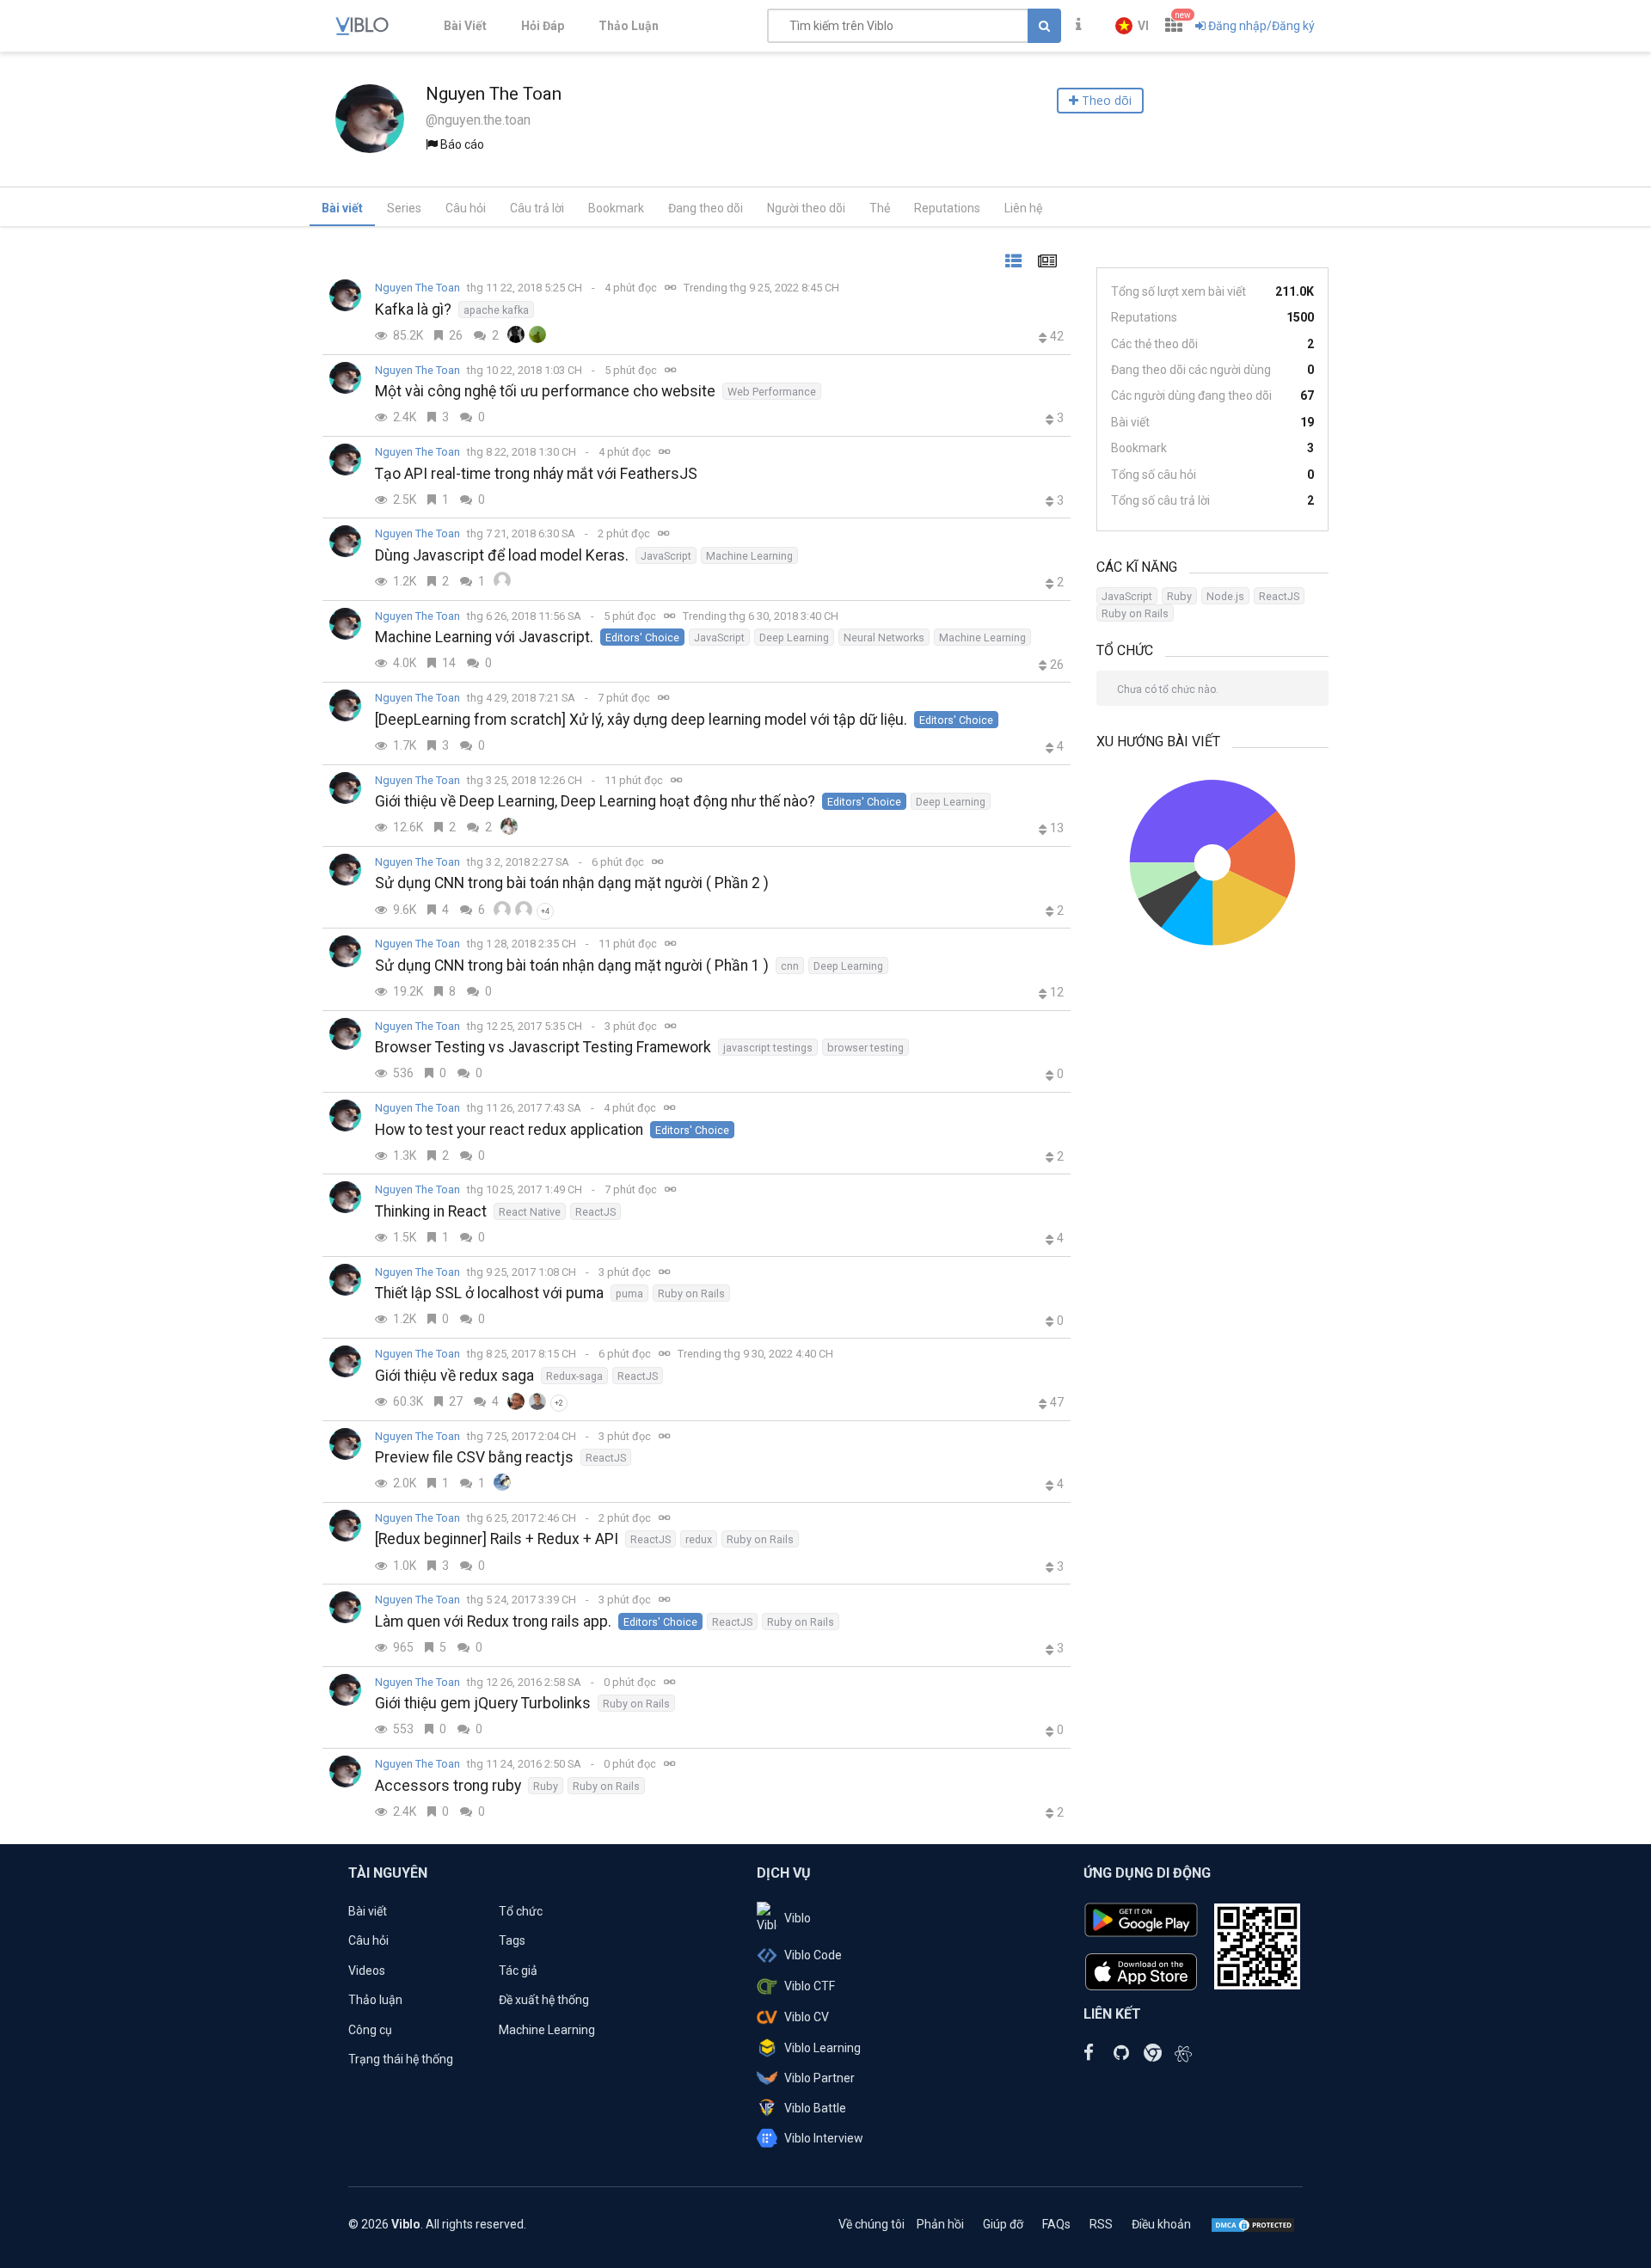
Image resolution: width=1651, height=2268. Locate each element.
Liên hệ (1023, 208)
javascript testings (768, 1048)
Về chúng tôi (872, 2224)
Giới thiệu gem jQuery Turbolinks (483, 1703)
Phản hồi (940, 2224)
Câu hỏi (466, 208)
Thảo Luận (629, 26)
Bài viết (342, 208)
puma (629, 1293)
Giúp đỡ (1003, 2224)
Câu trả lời (537, 208)
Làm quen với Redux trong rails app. (493, 1621)
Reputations (947, 208)
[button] (1132, 26)
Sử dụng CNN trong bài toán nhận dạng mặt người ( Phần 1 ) (572, 965)
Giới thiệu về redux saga (454, 1376)
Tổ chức (521, 1911)
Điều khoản (1161, 2224)
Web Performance (772, 392)
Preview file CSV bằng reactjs (474, 1457)
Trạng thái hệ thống (401, 2059)
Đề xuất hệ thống (544, 2000)
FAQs (1056, 2224)
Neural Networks (884, 637)
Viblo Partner (819, 2078)
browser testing (865, 1048)
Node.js (1225, 596)
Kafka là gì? (413, 310)
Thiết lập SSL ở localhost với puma (489, 1293)
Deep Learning (794, 637)
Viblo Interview (824, 2138)
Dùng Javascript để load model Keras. (502, 555)
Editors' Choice (642, 637)
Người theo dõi (806, 208)
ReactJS (595, 1212)
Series (404, 208)
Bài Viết (465, 26)
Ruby (546, 1786)
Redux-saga (574, 1376)
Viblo (798, 1918)
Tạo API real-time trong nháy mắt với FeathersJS (536, 474)
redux (699, 1539)
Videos (367, 1971)
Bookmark (616, 208)
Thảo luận (375, 2000)
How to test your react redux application (509, 1130)
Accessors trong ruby (448, 1786)
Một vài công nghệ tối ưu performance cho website (545, 391)
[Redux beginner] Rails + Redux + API (497, 1539)
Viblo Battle (815, 2108)
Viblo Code (813, 1955)
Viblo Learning (822, 2048)
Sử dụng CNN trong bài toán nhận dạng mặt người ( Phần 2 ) (572, 883)
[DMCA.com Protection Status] (1253, 2224)
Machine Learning (749, 556)
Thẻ (880, 208)
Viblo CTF (810, 1986)
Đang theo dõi (706, 208)
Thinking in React (431, 1211)
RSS (1101, 2224)
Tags (512, 1940)
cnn (790, 966)
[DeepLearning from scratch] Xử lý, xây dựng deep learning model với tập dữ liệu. (641, 720)
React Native (530, 1212)
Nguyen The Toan (417, 288)
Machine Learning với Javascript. (484, 637)
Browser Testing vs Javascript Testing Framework (543, 1047)
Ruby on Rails (691, 1293)
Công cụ (370, 2030)
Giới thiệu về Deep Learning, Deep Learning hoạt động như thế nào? (595, 801)
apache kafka (496, 310)
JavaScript (666, 556)
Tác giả (518, 1971)
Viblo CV (807, 2017)
